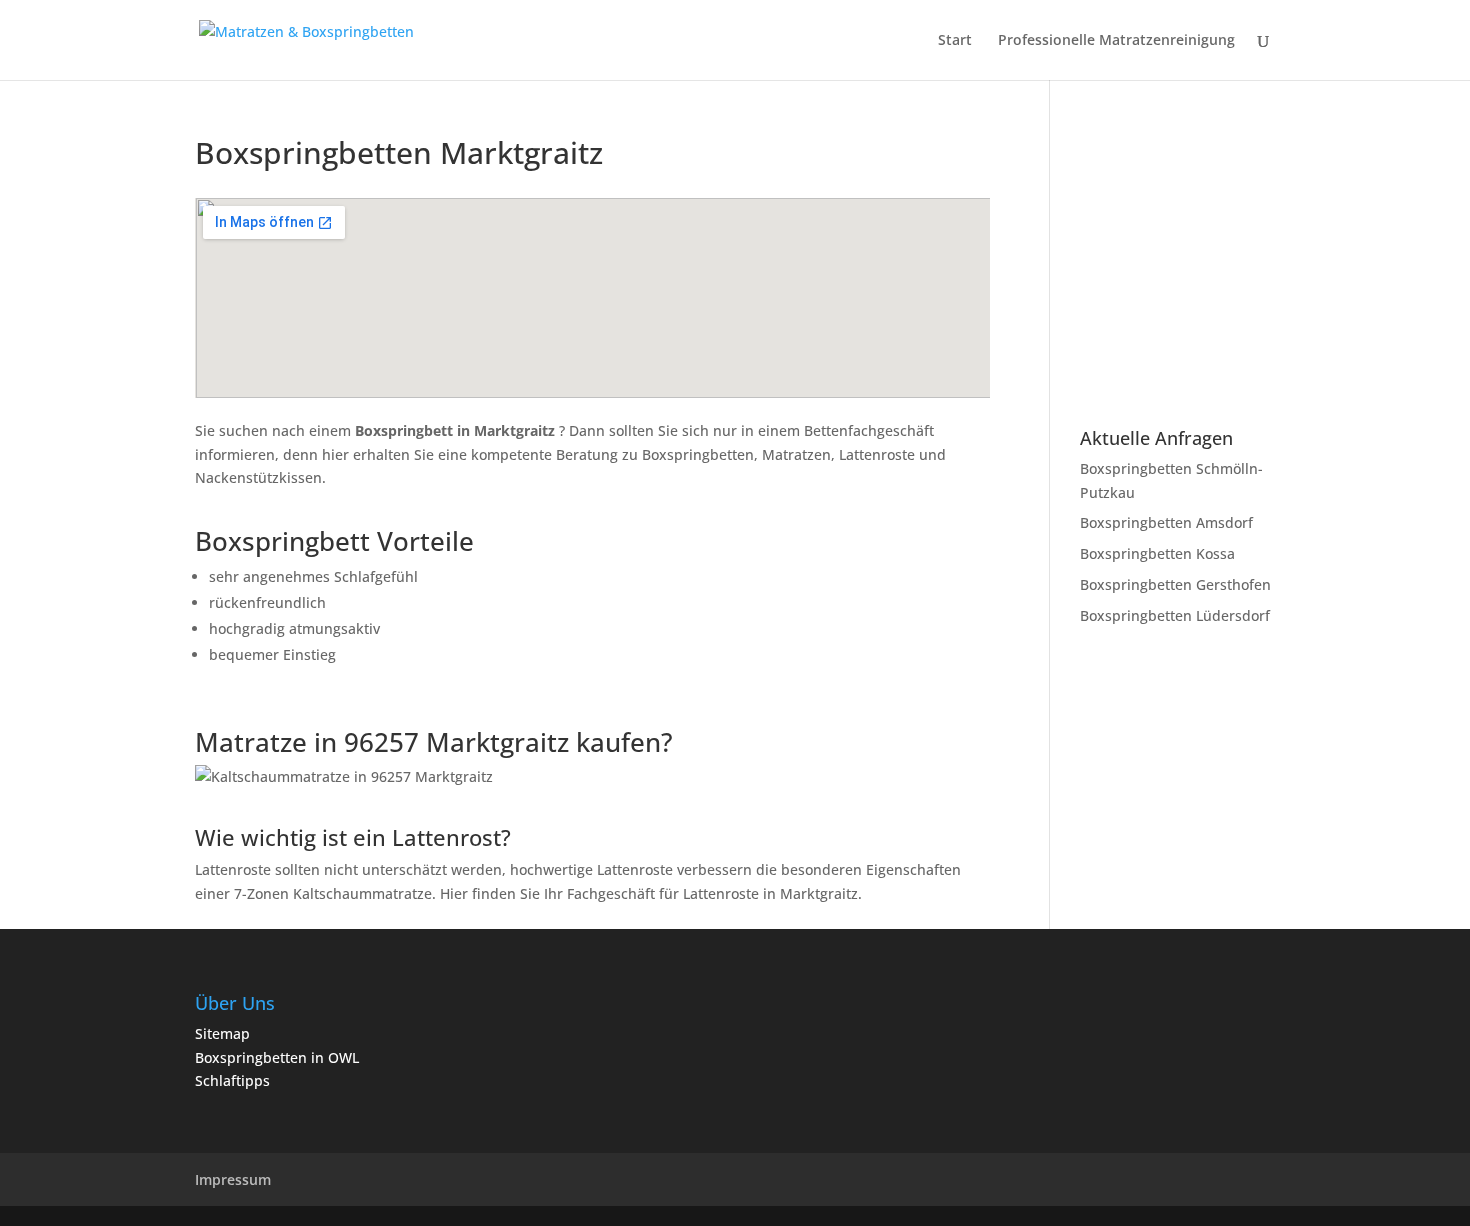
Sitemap (222, 1033)
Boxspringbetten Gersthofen (1175, 584)
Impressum (233, 1179)
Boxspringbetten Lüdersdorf (1175, 615)
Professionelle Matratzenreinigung (1116, 41)
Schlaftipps (232, 1080)
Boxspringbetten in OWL (277, 1057)
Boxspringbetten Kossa (1157, 553)
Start (955, 41)
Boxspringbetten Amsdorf (1166, 522)
